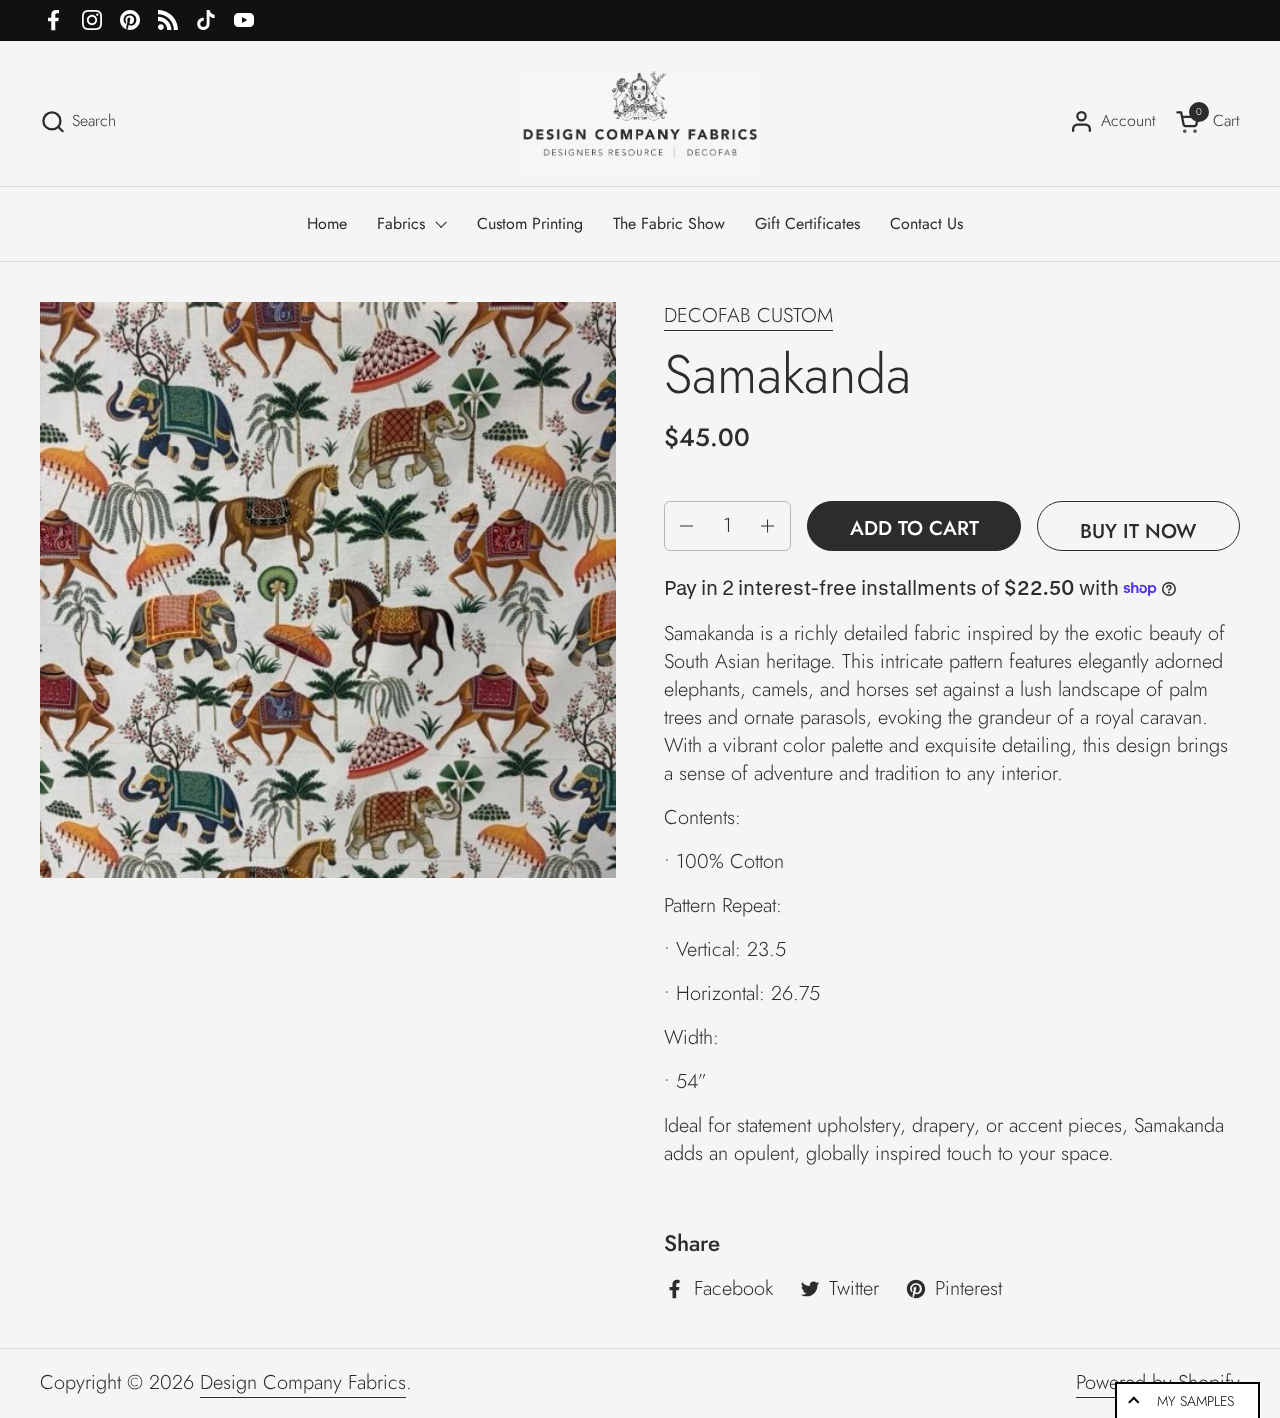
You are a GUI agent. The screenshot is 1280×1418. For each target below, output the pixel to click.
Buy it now (1138, 531)
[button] (78, 121)
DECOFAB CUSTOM (748, 315)
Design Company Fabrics (303, 1382)
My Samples (1195, 1401)
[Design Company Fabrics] (639, 121)
